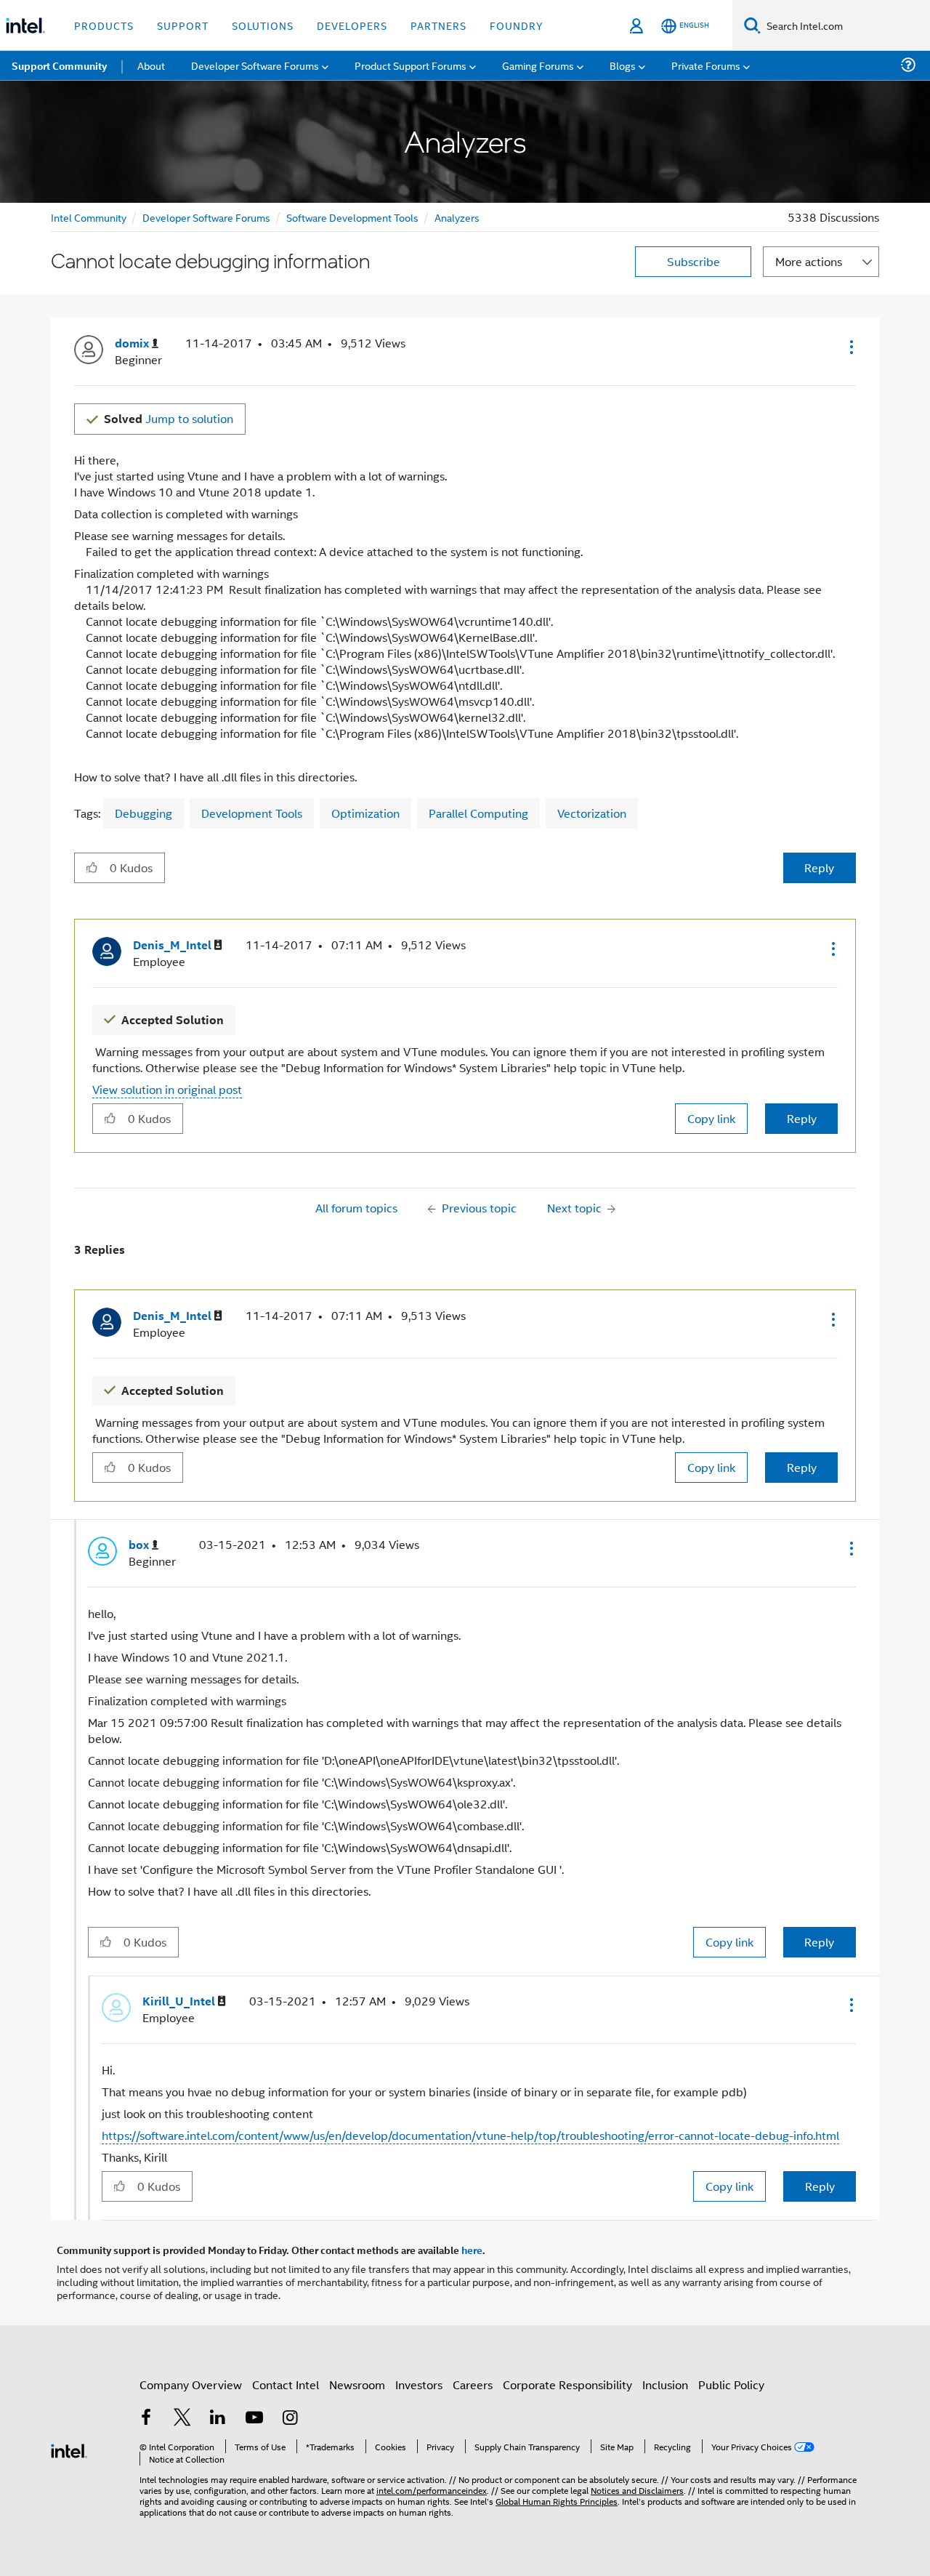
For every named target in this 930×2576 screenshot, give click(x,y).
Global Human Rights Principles (557, 2501)
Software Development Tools (352, 217)
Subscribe (694, 261)
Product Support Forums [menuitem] (411, 65)
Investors (419, 2384)
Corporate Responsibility (567, 2384)
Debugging (143, 813)
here (472, 2250)
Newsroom (357, 2384)
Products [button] (104, 25)
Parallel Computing (478, 813)
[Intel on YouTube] (254, 2419)
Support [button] (183, 25)
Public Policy (731, 2384)
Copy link (711, 1118)
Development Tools (252, 813)
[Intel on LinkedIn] (218, 2419)
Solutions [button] (263, 25)
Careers (473, 2384)
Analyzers (457, 217)
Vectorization (592, 813)
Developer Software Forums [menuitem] (255, 65)
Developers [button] (352, 25)
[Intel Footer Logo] (69, 2449)
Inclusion (665, 2384)
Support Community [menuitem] (59, 65)
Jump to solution (169, 418)
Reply (819, 868)
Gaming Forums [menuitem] (538, 65)
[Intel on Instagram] (290, 2419)
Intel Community (89, 217)
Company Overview (191, 2384)
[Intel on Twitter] (182, 2419)
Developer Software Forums (206, 217)
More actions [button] (809, 261)
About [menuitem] (151, 65)
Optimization (365, 813)
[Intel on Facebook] (146, 2419)
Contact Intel (286, 2384)
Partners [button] (438, 25)
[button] (850, 347)
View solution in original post (167, 1089)
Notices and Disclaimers (637, 2490)
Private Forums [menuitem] (706, 65)
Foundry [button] (517, 25)
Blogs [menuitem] (623, 65)
